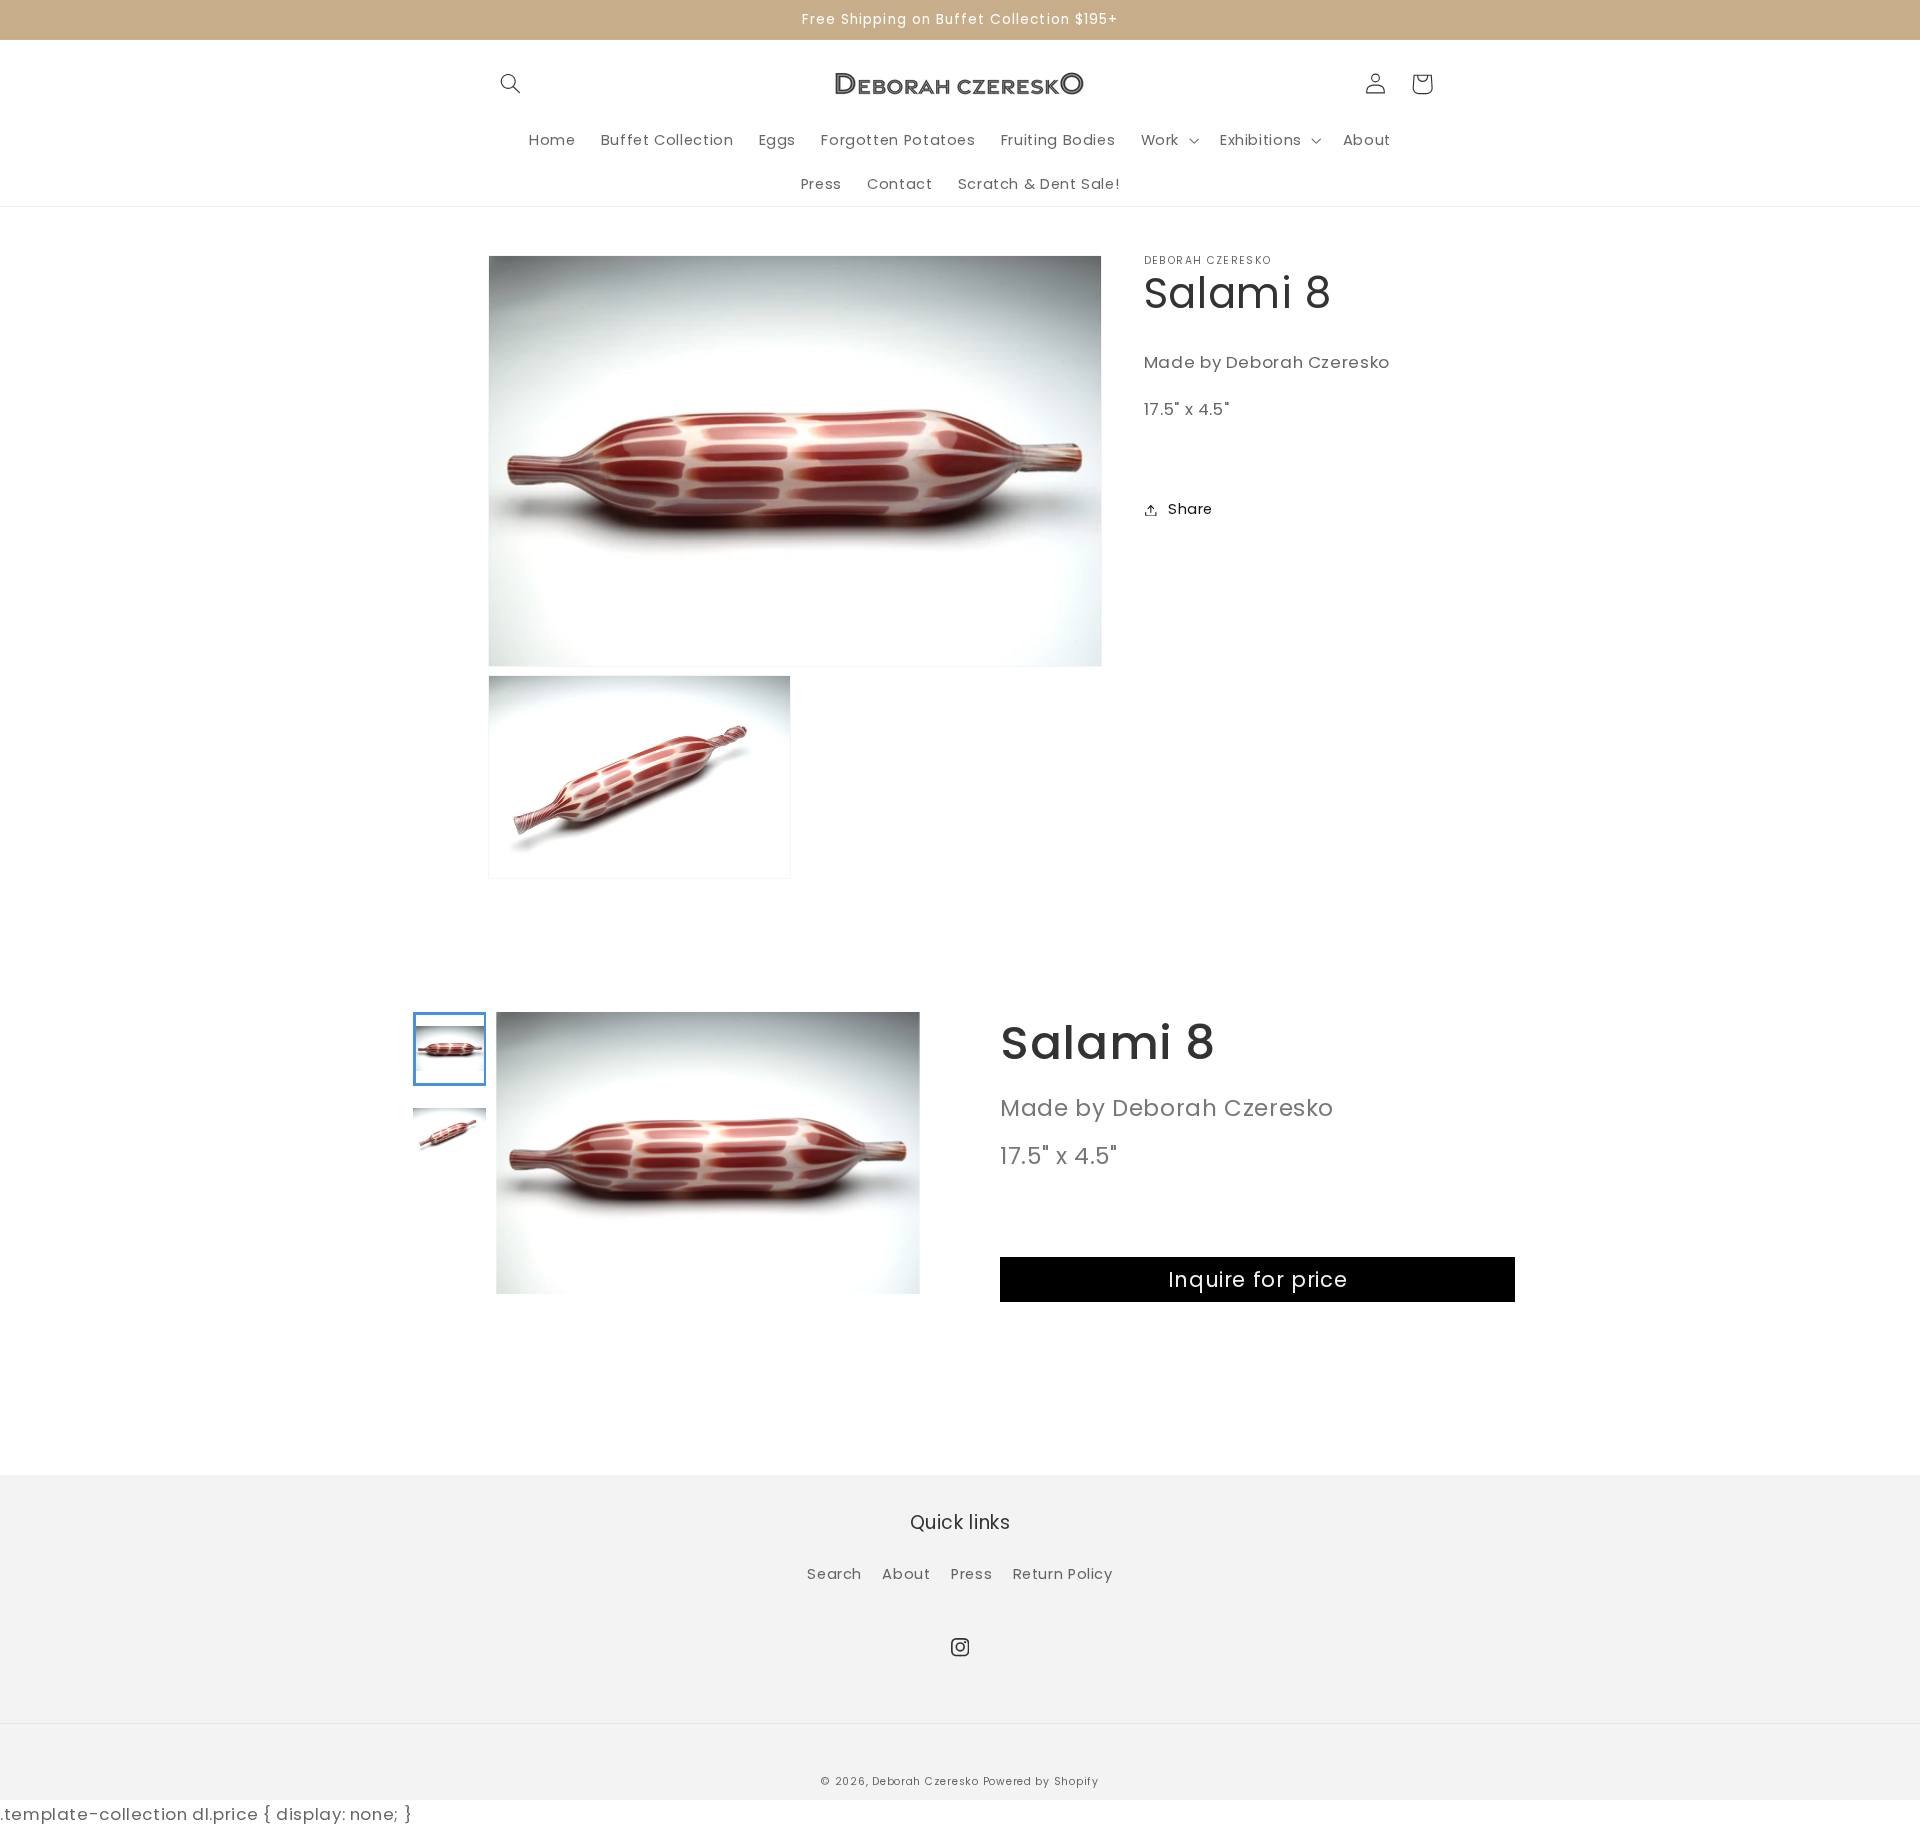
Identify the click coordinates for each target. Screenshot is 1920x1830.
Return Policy (1063, 1574)
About (906, 1574)
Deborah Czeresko (925, 1781)
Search (834, 1574)
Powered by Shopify (1041, 1781)
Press (971, 1574)
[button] (511, 84)
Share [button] (1190, 509)
